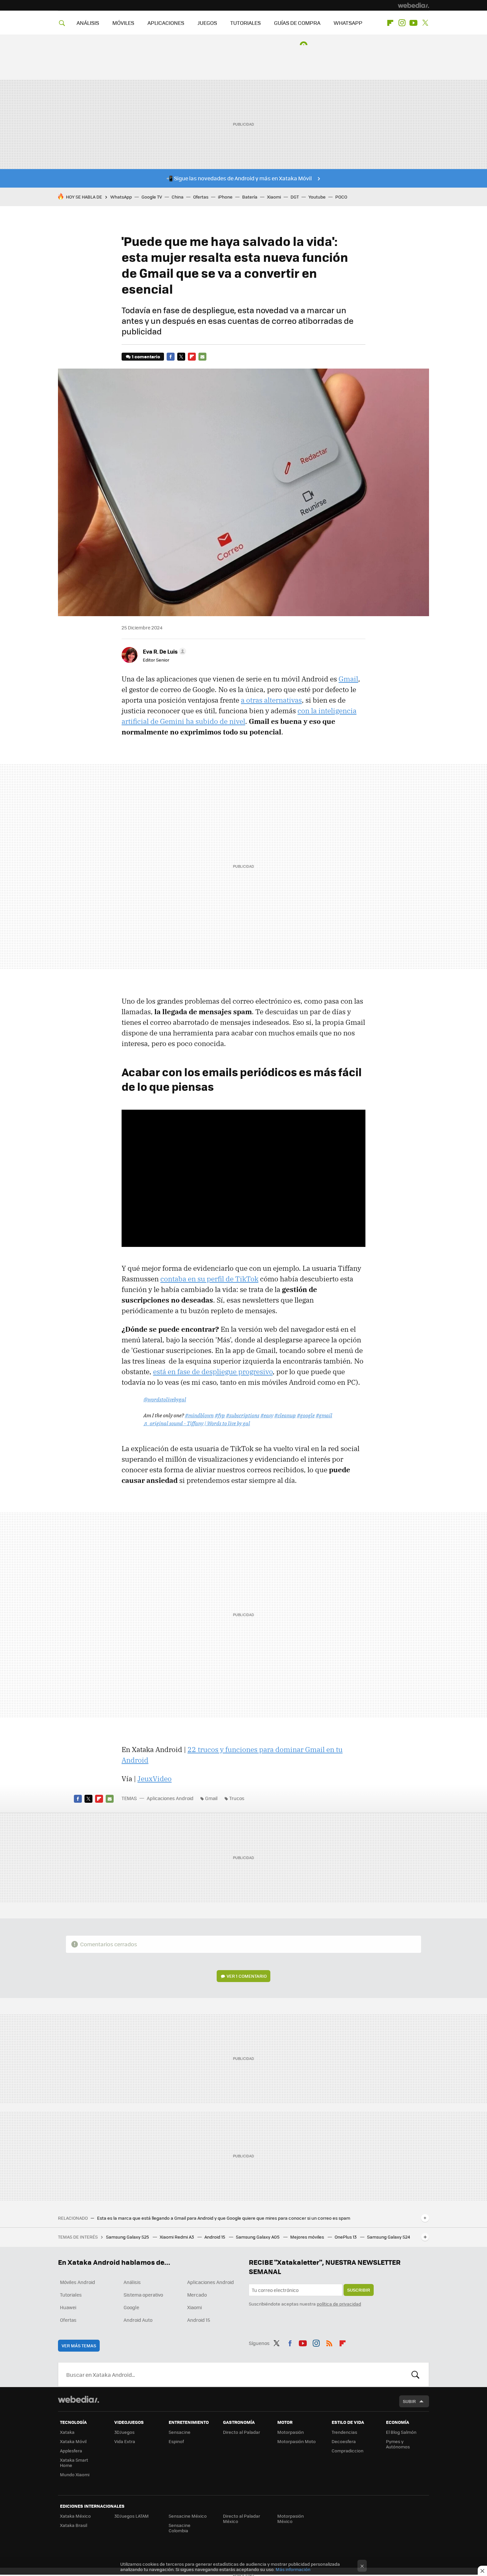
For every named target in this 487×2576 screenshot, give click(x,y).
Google (131, 2307)
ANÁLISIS (88, 23)
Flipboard (390, 23)
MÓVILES (123, 23)
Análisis (132, 2282)
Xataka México (75, 2516)
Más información (293, 2569)
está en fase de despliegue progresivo (213, 1372)
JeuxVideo (155, 1779)
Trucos (237, 1798)
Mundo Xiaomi (75, 2474)
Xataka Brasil (74, 2525)
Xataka (67, 2432)
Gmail (348, 679)
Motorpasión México (291, 2518)
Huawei (68, 2307)
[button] (163, 651)
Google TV (152, 197)
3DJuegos (124, 2432)
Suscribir (359, 2290)
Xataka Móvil (73, 2441)
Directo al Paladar (242, 2432)
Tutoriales (71, 2295)
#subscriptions (243, 1415)
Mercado (197, 2295)
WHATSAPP (348, 23)
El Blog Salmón (401, 2432)
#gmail (324, 1415)
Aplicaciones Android (170, 1798)
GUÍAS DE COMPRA (297, 23)
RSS (329, 2342)
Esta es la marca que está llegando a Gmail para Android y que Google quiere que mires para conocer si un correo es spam (224, 2218)
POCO (341, 197)
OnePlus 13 (346, 2237)
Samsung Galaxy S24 (389, 2237)
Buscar (415, 2374)
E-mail (202, 357)
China (178, 197)
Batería (250, 197)
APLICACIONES (166, 23)
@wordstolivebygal (165, 1399)
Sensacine (180, 2432)
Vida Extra (125, 2441)
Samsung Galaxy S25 (128, 2237)
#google (306, 1415)
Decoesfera (344, 2441)
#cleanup (285, 1415)
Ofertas (201, 197)
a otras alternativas (271, 700)
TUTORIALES (245, 23)
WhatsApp (121, 197)
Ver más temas (79, 2345)
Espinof (176, 2441)
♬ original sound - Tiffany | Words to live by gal (197, 1423)
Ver (247, 1976)
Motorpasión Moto (297, 2441)
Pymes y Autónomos (398, 2444)
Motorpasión (291, 2432)
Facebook (171, 357)
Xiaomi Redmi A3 (177, 2237)
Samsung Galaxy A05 (258, 2237)
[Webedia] (413, 5)
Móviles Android (78, 2282)
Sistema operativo (143, 2295)
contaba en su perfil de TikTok (209, 1279)
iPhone (225, 197)
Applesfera (71, 2451)
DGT (295, 197)
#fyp (220, 1415)
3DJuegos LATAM (132, 2516)
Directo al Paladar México (242, 2518)
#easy (267, 1415)
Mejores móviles (308, 2237)
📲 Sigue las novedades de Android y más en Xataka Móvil (239, 178)
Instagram (402, 23)
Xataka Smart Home (74, 2462)
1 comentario (146, 356)
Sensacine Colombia (180, 2528)
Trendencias (344, 2432)
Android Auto (138, 2320)
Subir (409, 2401)
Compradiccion (348, 2451)
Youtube (413, 23)
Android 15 (215, 2237)
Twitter (425, 23)
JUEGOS (207, 23)
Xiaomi (274, 197)
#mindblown (199, 1415)
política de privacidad (339, 2304)
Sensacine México (188, 2516)
